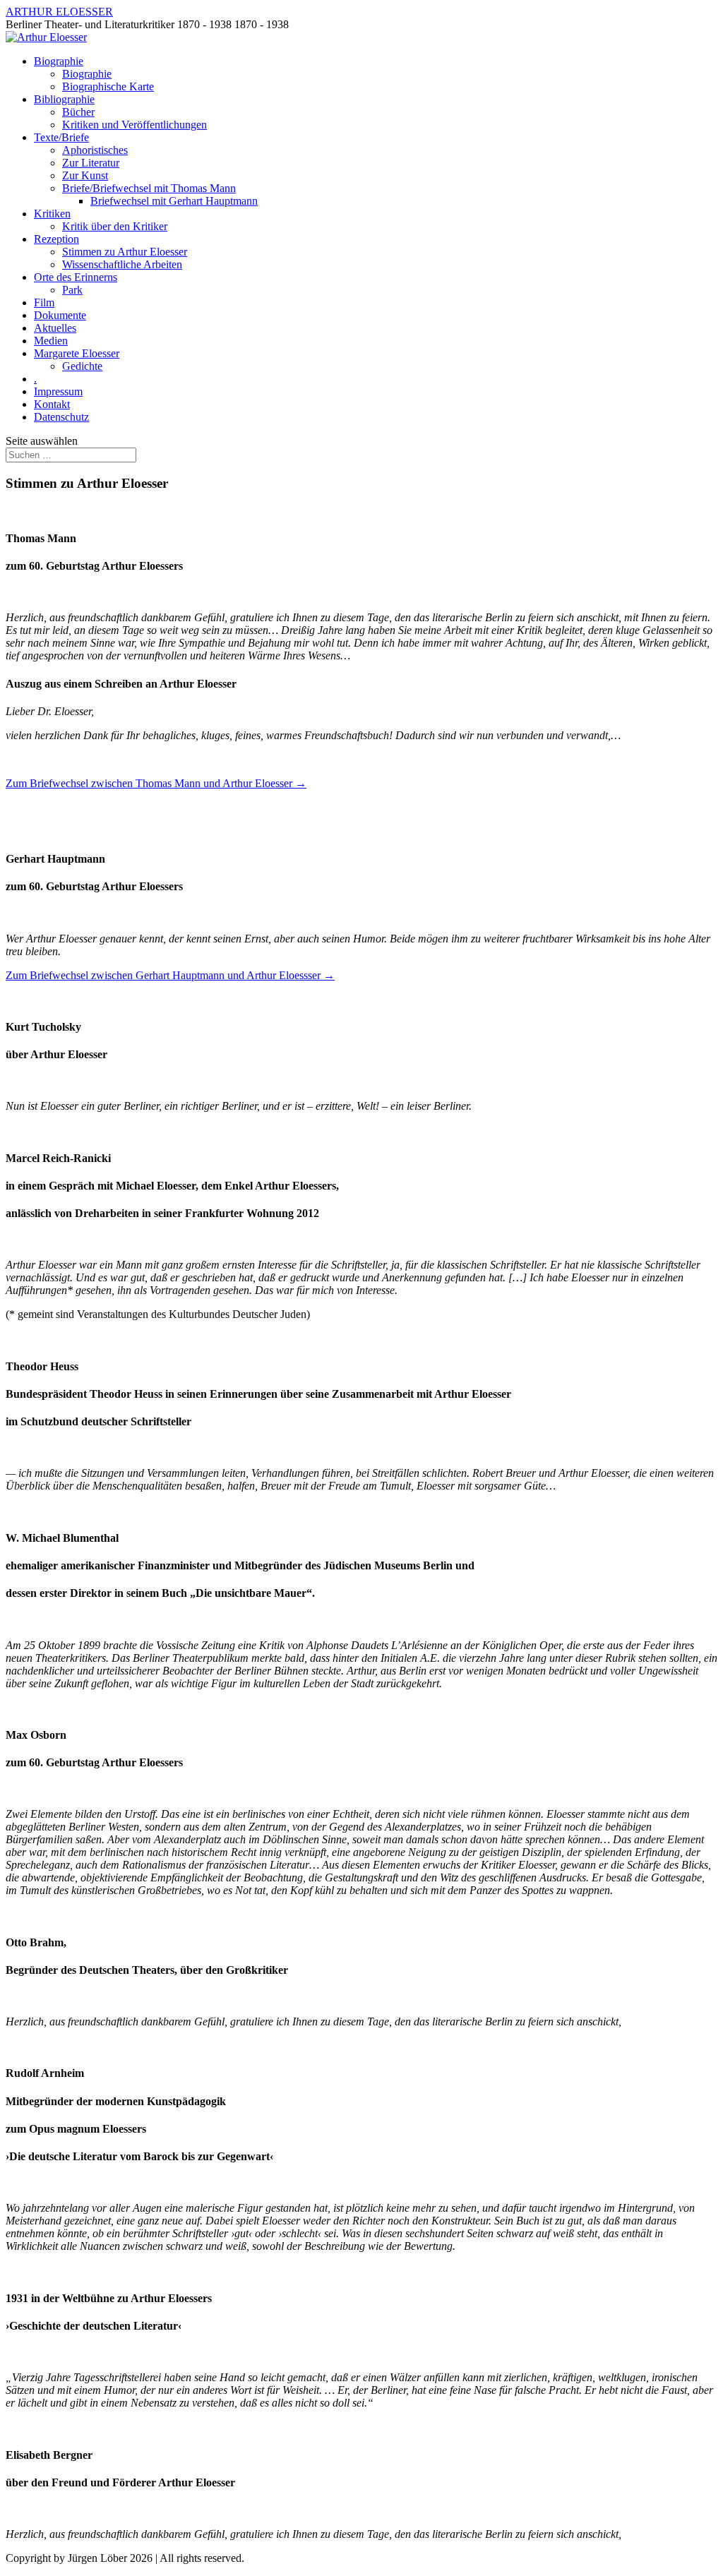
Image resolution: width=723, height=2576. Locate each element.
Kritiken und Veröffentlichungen (135, 125)
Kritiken (52, 214)
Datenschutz (61, 417)
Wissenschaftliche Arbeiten (122, 264)
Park (72, 290)
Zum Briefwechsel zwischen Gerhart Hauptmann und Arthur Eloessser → (170, 975)
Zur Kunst (85, 175)
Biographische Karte (108, 86)
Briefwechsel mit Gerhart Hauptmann (174, 201)
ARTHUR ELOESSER (59, 12)
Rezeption (56, 239)
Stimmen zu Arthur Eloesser (125, 252)
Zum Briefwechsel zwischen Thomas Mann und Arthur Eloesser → (156, 783)
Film (44, 302)
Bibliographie (64, 99)
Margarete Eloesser (77, 353)
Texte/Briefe (61, 137)
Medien (51, 341)
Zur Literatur (91, 163)
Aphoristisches (95, 150)
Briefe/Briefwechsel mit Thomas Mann (149, 188)
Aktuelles (55, 328)
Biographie (59, 61)
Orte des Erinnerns (76, 277)
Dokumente (60, 315)
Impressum (58, 391)
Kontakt (52, 404)
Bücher (78, 112)
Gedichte (82, 366)
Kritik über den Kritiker (115, 226)
